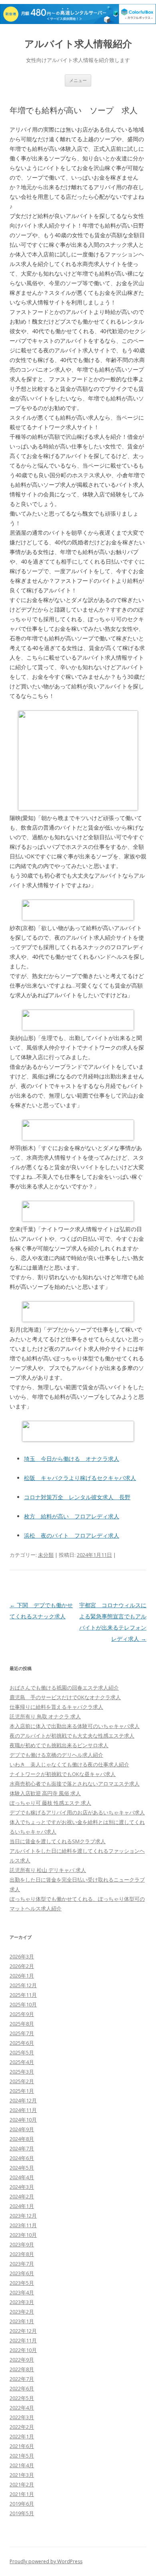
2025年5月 (22, 2052)
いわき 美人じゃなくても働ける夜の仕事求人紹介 (69, 1764)
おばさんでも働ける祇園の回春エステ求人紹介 (64, 1688)
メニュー (78, 80)
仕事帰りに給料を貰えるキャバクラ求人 (56, 1707)
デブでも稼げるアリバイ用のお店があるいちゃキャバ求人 (77, 1812)
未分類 (46, 1555)
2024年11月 (23, 2110)
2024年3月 (22, 2187)
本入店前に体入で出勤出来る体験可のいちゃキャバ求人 (75, 1726)
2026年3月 (22, 1956)
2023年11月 (23, 2225)
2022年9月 (22, 2360)
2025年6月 (22, 2043)
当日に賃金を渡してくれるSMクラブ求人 (58, 1841)
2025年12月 (23, 1985)
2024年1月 (22, 2206)
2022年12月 (23, 2331)
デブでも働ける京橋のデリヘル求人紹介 (56, 1755)
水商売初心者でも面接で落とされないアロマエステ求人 (75, 1784)
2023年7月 (22, 2264)
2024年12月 (23, 2100)
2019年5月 (22, 2513)
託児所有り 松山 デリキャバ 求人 (48, 1870)
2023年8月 (22, 2254)
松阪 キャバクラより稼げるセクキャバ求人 (80, 1478)
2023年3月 (22, 2302)
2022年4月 (22, 2408)
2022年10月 (23, 2350)
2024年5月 (22, 2168)
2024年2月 (22, 2196)
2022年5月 (22, 2398)
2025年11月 (23, 1995)
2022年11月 (23, 2340)
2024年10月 (23, 2120)
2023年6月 (22, 2273)
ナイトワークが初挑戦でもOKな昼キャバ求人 (63, 1774)
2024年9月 (22, 2129)
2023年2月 (22, 2312)
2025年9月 (22, 2014)
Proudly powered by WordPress (46, 2561)
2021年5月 (22, 2456)
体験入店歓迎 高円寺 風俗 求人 (45, 1793)
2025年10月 (23, 2004)
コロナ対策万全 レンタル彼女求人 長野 (77, 1497)
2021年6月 (22, 2446)
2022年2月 (22, 2427)
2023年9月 (22, 2244)
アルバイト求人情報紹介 (78, 44)
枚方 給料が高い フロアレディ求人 (72, 1516)
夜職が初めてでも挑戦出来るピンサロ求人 (59, 1745)
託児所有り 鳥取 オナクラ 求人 (45, 1716)
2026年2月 (22, 1966)
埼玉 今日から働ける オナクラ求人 (72, 1459)
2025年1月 (22, 2091)
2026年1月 (22, 1976)
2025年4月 (22, 2062)
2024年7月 (22, 2148)
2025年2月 (22, 2081)
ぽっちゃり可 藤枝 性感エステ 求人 (50, 1803)
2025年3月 (22, 2072)
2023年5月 (22, 2283)
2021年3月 (22, 2475)
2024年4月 (22, 2177)
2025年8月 (22, 2024)
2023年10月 (23, 2235)
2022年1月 (22, 2436)
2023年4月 (22, 2292)
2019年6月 (22, 2504)
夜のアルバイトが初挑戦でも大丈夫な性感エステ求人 (72, 1736)
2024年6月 (22, 2158)
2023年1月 (22, 2321)
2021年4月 (22, 2465)
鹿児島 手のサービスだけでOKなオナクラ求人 (65, 1697)
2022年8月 (22, 2369)
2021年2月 (22, 2484)
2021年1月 (22, 2494)
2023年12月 (23, 2216)
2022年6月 (22, 2388)
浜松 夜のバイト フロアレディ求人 (72, 1535)
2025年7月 (22, 2033)
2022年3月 (22, 2417)
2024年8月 (22, 2139)
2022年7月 (22, 2379)
